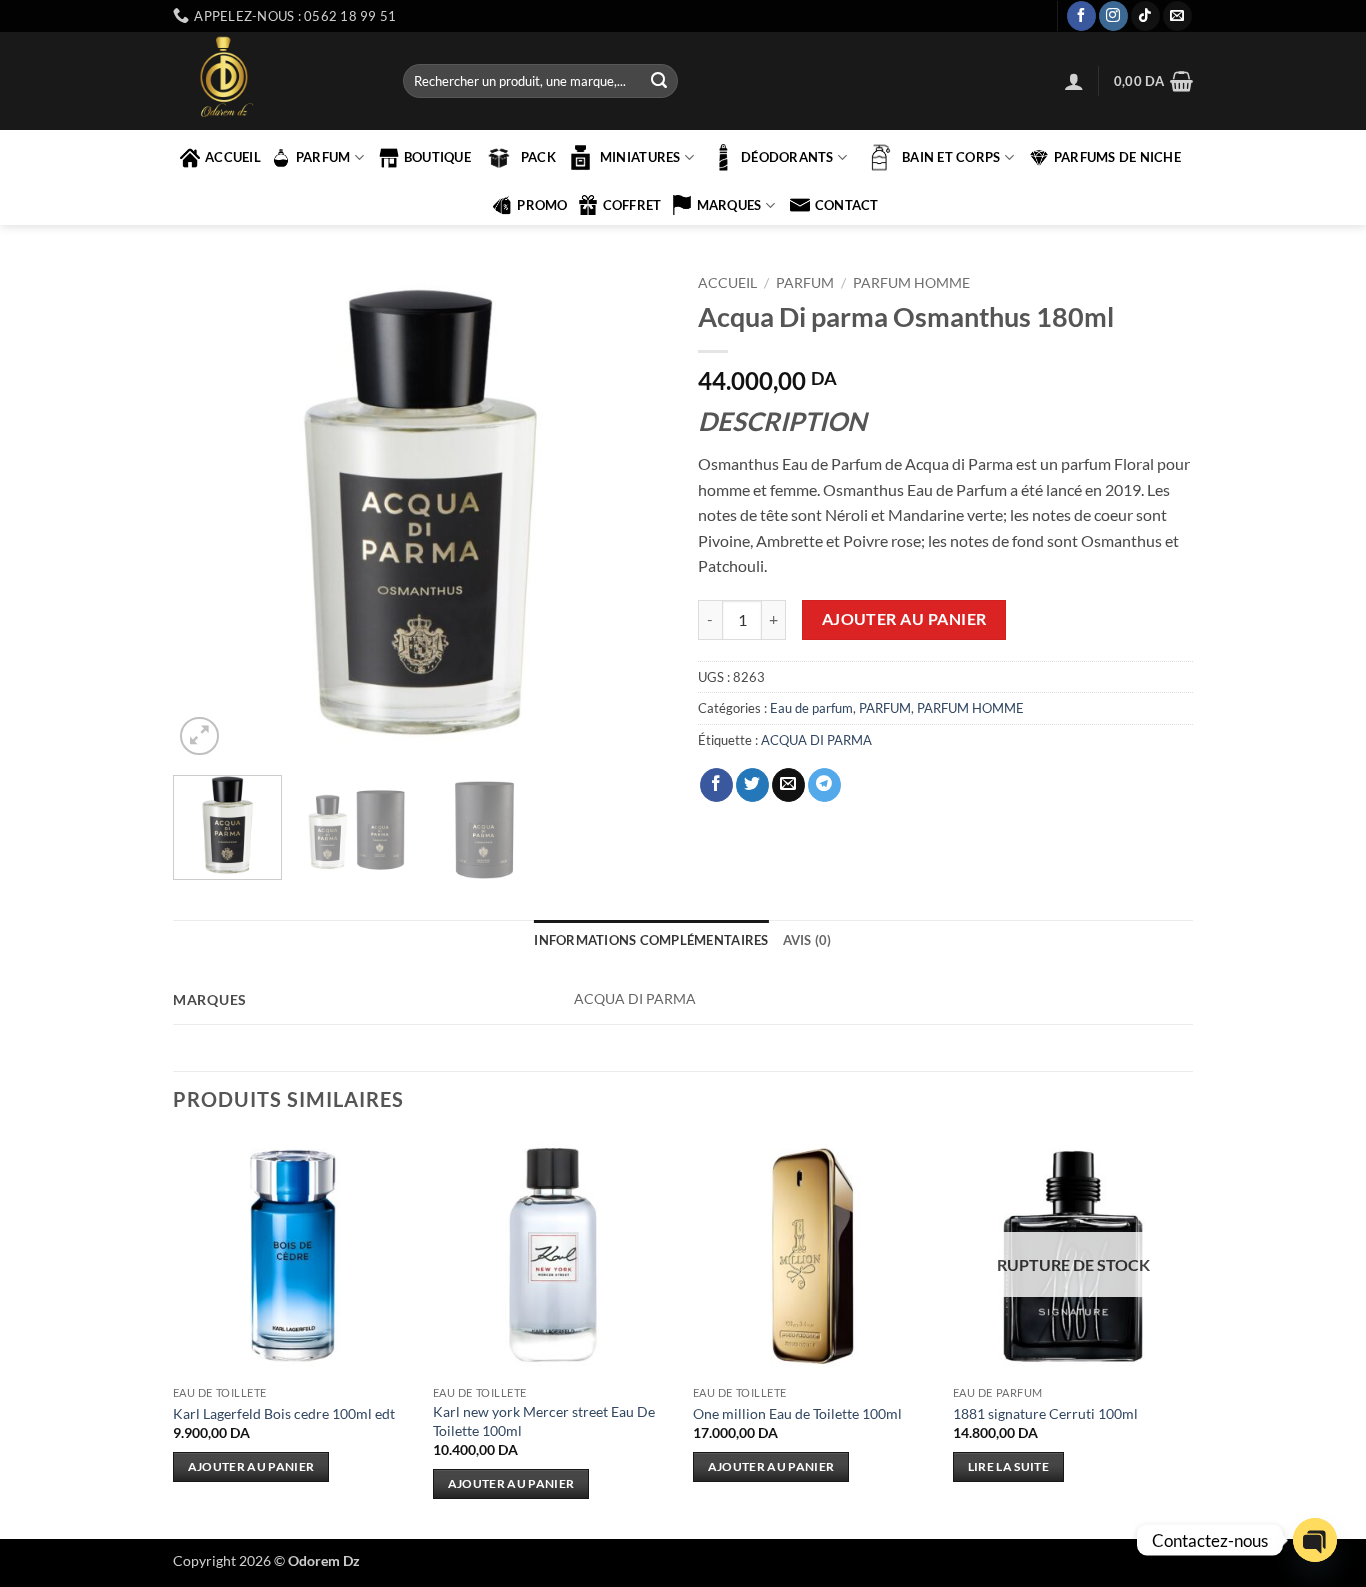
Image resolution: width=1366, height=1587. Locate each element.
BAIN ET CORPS (951, 157)
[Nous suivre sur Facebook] (1081, 16)
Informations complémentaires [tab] (651, 940)
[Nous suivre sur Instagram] (1113, 16)
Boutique (437, 157)
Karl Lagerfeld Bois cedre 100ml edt (284, 1413)
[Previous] (208, 512)
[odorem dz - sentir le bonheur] (273, 81)
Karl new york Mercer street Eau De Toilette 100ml (544, 1421)
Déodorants (787, 157)
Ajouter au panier (904, 619)
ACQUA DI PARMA (816, 740)
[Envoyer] (659, 81)
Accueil (727, 283)
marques (729, 205)
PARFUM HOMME (911, 283)
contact (847, 205)
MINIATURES (640, 157)
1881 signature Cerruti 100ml (1045, 1413)
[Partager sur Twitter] (752, 785)
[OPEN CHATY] (1315, 1540)
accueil (233, 157)
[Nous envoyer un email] (1177, 16)
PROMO (542, 205)
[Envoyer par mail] (788, 785)
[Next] (633, 512)
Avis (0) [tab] (807, 940)
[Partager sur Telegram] (824, 785)
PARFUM (323, 157)
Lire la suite (1009, 1466)
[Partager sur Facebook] (716, 785)
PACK (538, 157)
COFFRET (632, 205)
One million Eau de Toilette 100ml (797, 1413)
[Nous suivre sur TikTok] (1145, 16)
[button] (1074, 81)
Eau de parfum (811, 708)
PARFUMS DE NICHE (1117, 157)
